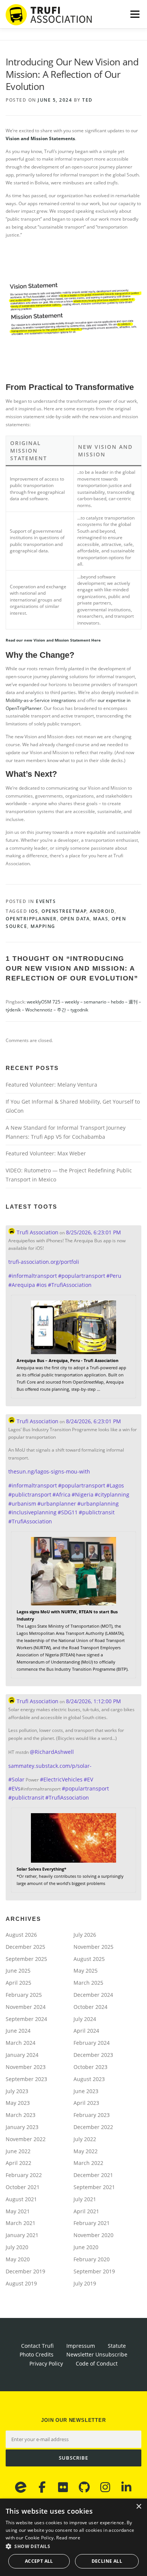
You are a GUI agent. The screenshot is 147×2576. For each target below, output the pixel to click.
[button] (73, 2546)
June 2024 (18, 2031)
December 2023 (93, 2055)
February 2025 (24, 1995)
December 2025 (25, 1947)
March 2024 (21, 2043)
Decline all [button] (107, 2561)
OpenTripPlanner (31, 919)
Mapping (43, 926)
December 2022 (93, 2127)
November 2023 (26, 2067)
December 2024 (93, 1995)
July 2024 (85, 2019)
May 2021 (18, 2211)
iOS (34, 911)
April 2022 (18, 2163)
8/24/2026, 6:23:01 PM (93, 1421)
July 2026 (85, 1935)
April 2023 (86, 2103)
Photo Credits (37, 2354)
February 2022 (24, 2175)
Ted (87, 100)
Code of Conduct (97, 2363)
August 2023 (89, 2079)
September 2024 (26, 2019)
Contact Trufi (37, 2346)
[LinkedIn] (126, 2487)
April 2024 (86, 2031)
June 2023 (86, 2091)
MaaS (101, 919)
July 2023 (17, 2091)
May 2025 (86, 1971)
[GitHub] (84, 2487)
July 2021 (85, 2199)
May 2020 (18, 2259)
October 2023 (90, 2067)
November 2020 (93, 2235)
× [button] (139, 2507)
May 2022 (86, 2151)
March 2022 (88, 2163)
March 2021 (21, 2223)
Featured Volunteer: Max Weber (46, 1153)
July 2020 (17, 2247)
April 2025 (18, 1983)
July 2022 (85, 2139)
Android (102, 911)
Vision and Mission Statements (40, 138)
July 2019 (85, 2283)
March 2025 (88, 1983)
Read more (68, 2538)
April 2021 (86, 2211)
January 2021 (22, 2235)
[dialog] (73, 2537)
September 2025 (26, 1959)
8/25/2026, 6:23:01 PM (93, 1232)
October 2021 (23, 2187)
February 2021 (92, 2223)
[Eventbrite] (21, 2487)
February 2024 (92, 2043)
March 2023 (21, 2115)
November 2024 (26, 2007)
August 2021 (21, 2199)
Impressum (81, 2346)
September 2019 (94, 2271)
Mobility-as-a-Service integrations (41, 700)
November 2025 (93, 1947)
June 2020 (86, 2247)
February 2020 (92, 2259)
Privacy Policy (46, 2363)
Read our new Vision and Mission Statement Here (53, 640)
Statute (117, 2346)
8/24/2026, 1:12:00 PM (93, 1701)
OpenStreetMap (64, 911)
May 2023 (18, 2103)
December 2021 (93, 2175)
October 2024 (90, 2007)
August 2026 (21, 1935)
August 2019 (21, 2283)
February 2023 (92, 2115)
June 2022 (18, 2151)
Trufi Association (37, 1232)
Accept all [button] (39, 2561)
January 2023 (22, 2127)
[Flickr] (63, 2487)
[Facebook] (42, 2487)
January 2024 (22, 2055)
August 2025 (89, 1959)
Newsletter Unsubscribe (97, 2354)
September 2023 (26, 2079)
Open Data (75, 919)
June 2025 (18, 1971)
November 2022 (26, 2139)
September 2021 (94, 2187)
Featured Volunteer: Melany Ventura (51, 1085)
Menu (134, 14)
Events (46, 901)
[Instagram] (105, 2487)
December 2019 (25, 2271)
